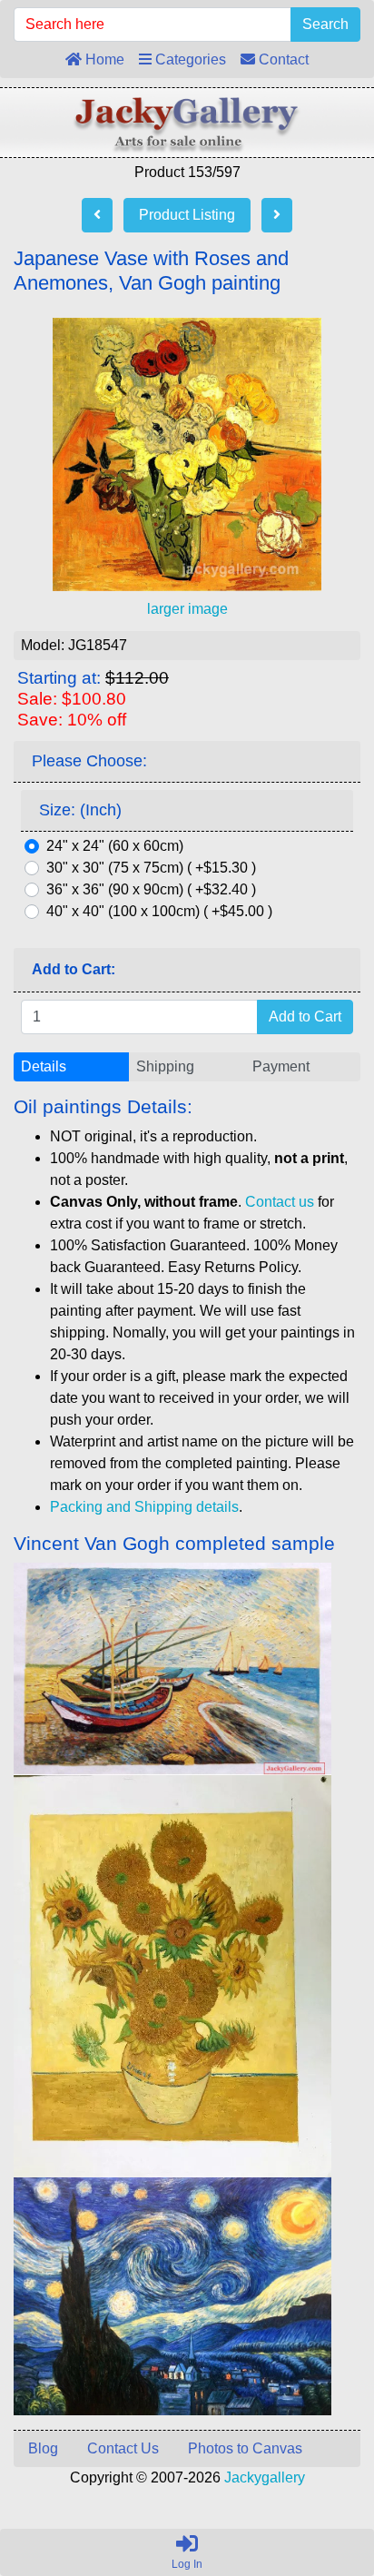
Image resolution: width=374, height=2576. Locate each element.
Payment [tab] (281, 1066)
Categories (189, 59)
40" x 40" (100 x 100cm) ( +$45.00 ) (159, 911)
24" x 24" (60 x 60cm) (115, 846)
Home (103, 59)
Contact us (280, 1202)
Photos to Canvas (245, 2448)
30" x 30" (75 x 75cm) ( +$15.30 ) (151, 868)
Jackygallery (265, 2477)
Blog (43, 2448)
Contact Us (123, 2448)
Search (325, 24)
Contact (282, 59)
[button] (319, 2486)
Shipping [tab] (165, 1066)
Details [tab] (44, 1066)
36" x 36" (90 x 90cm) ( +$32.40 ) (151, 889)
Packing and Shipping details (144, 1507)
